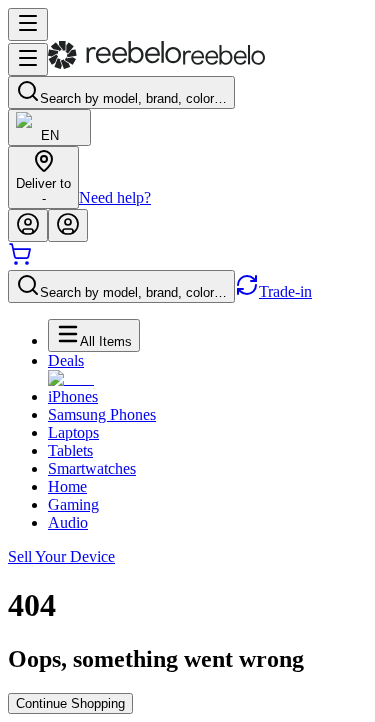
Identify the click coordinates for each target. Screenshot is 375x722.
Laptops (73, 432)
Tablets (70, 450)
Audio (68, 522)
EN (50, 135)
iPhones (73, 396)
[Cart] (20, 260)
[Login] (28, 225)
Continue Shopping (70, 703)
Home (67, 486)
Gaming (73, 504)
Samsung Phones (102, 414)
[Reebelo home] (156, 64)
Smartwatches (92, 468)
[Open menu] (28, 24)
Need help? (115, 197)
